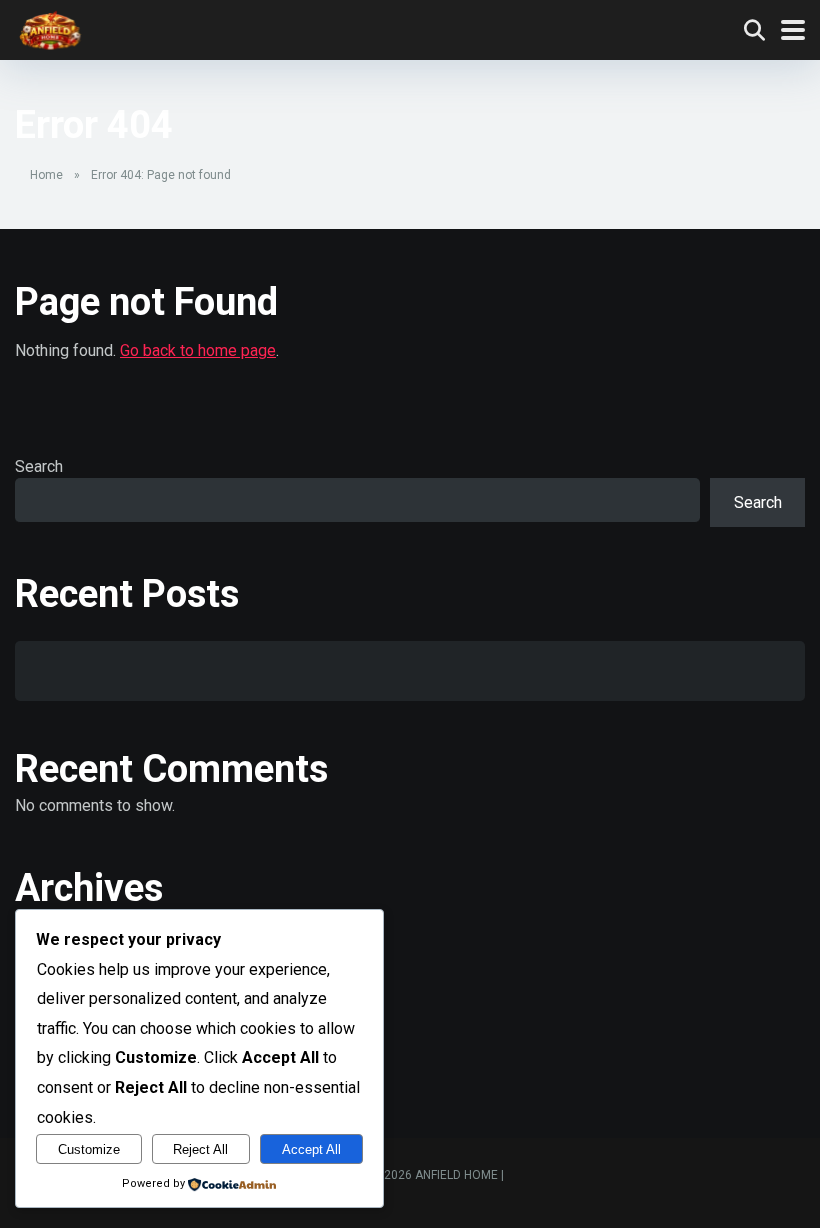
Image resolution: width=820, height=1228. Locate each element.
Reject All (200, 1149)
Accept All (311, 1149)
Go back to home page (198, 350)
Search (39, 466)
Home (46, 175)
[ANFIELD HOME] (50, 27)
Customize (89, 1149)
